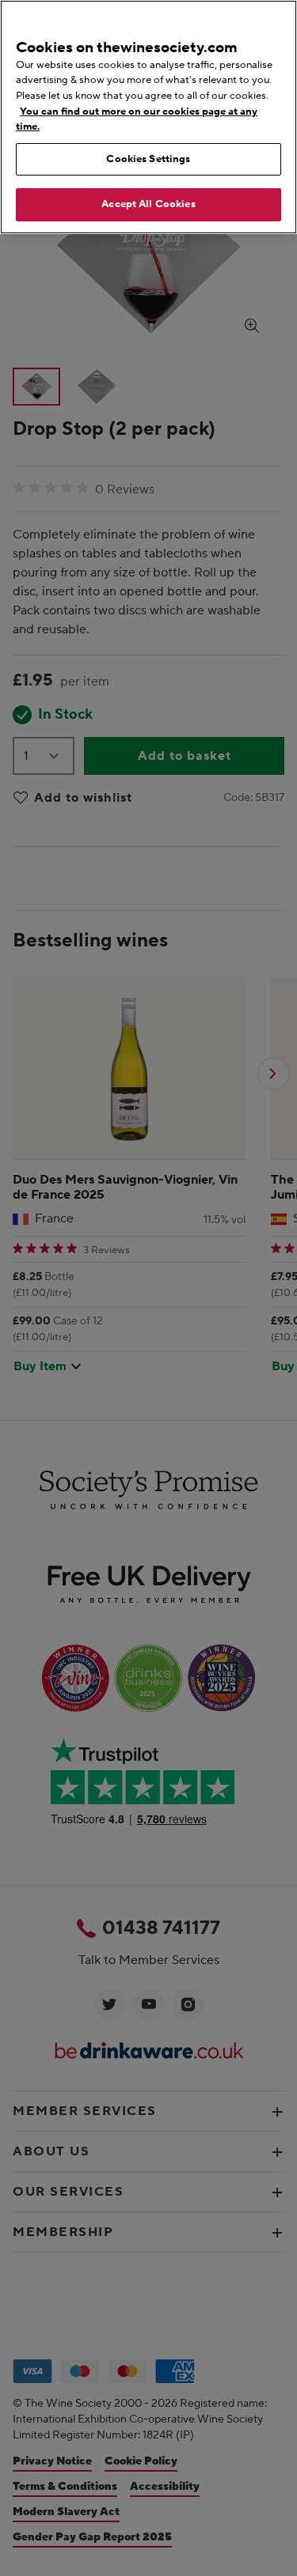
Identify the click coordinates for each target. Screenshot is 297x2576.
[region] (148, 117)
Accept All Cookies (148, 204)
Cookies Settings (148, 159)
